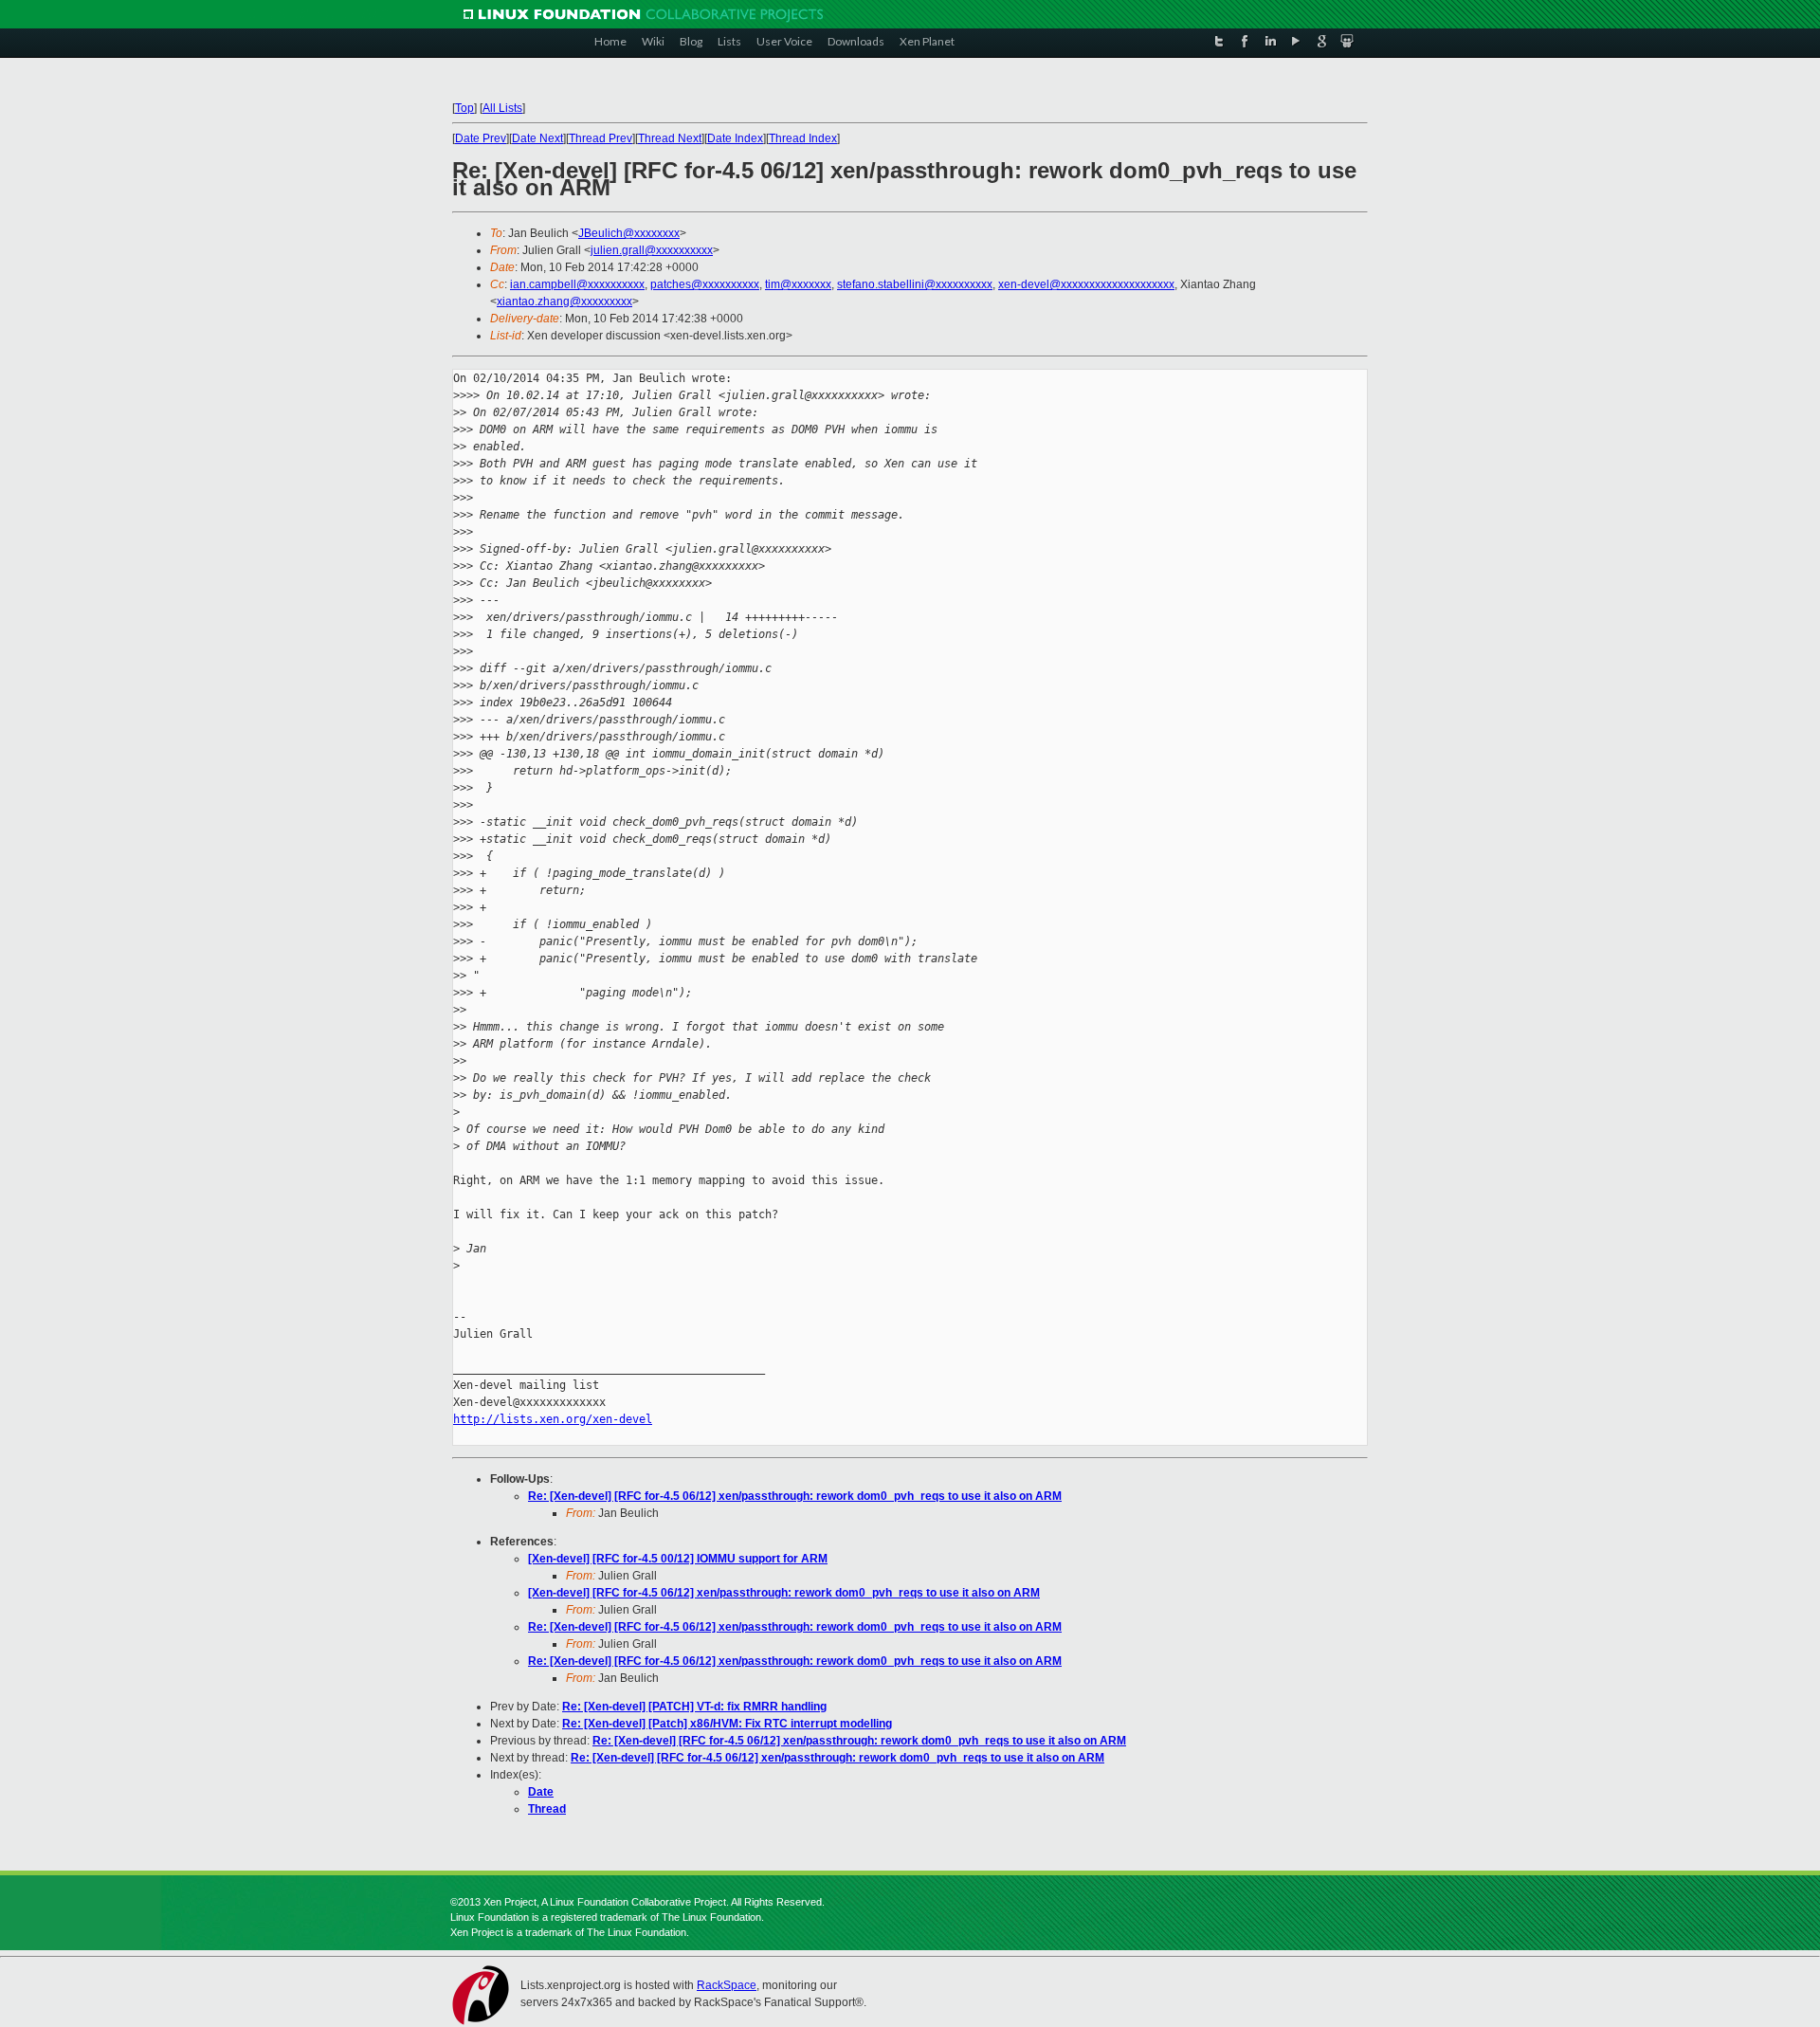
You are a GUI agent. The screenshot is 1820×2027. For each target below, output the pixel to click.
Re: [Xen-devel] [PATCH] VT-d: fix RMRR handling (694, 1707)
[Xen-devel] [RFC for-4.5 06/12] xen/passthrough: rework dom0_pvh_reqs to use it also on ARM (784, 1593)
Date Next (537, 138)
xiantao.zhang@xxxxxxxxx (564, 301)
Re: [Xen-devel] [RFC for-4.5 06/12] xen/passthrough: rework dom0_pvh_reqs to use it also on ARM (795, 1496)
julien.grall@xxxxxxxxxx (652, 250)
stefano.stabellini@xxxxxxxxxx (915, 284)
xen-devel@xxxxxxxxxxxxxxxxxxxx (1086, 284)
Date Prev (481, 138)
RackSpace (727, 1985)
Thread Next (670, 138)
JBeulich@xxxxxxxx (629, 233)
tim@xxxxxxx (798, 284)
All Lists (502, 108)
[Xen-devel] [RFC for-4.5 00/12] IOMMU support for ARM (678, 1559)
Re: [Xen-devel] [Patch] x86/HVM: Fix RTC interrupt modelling (727, 1724)
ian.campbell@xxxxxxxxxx (577, 284)
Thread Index (803, 138)
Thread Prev (601, 138)
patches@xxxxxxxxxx (705, 284)
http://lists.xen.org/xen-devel (553, 1419)
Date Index (735, 138)
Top (464, 108)
